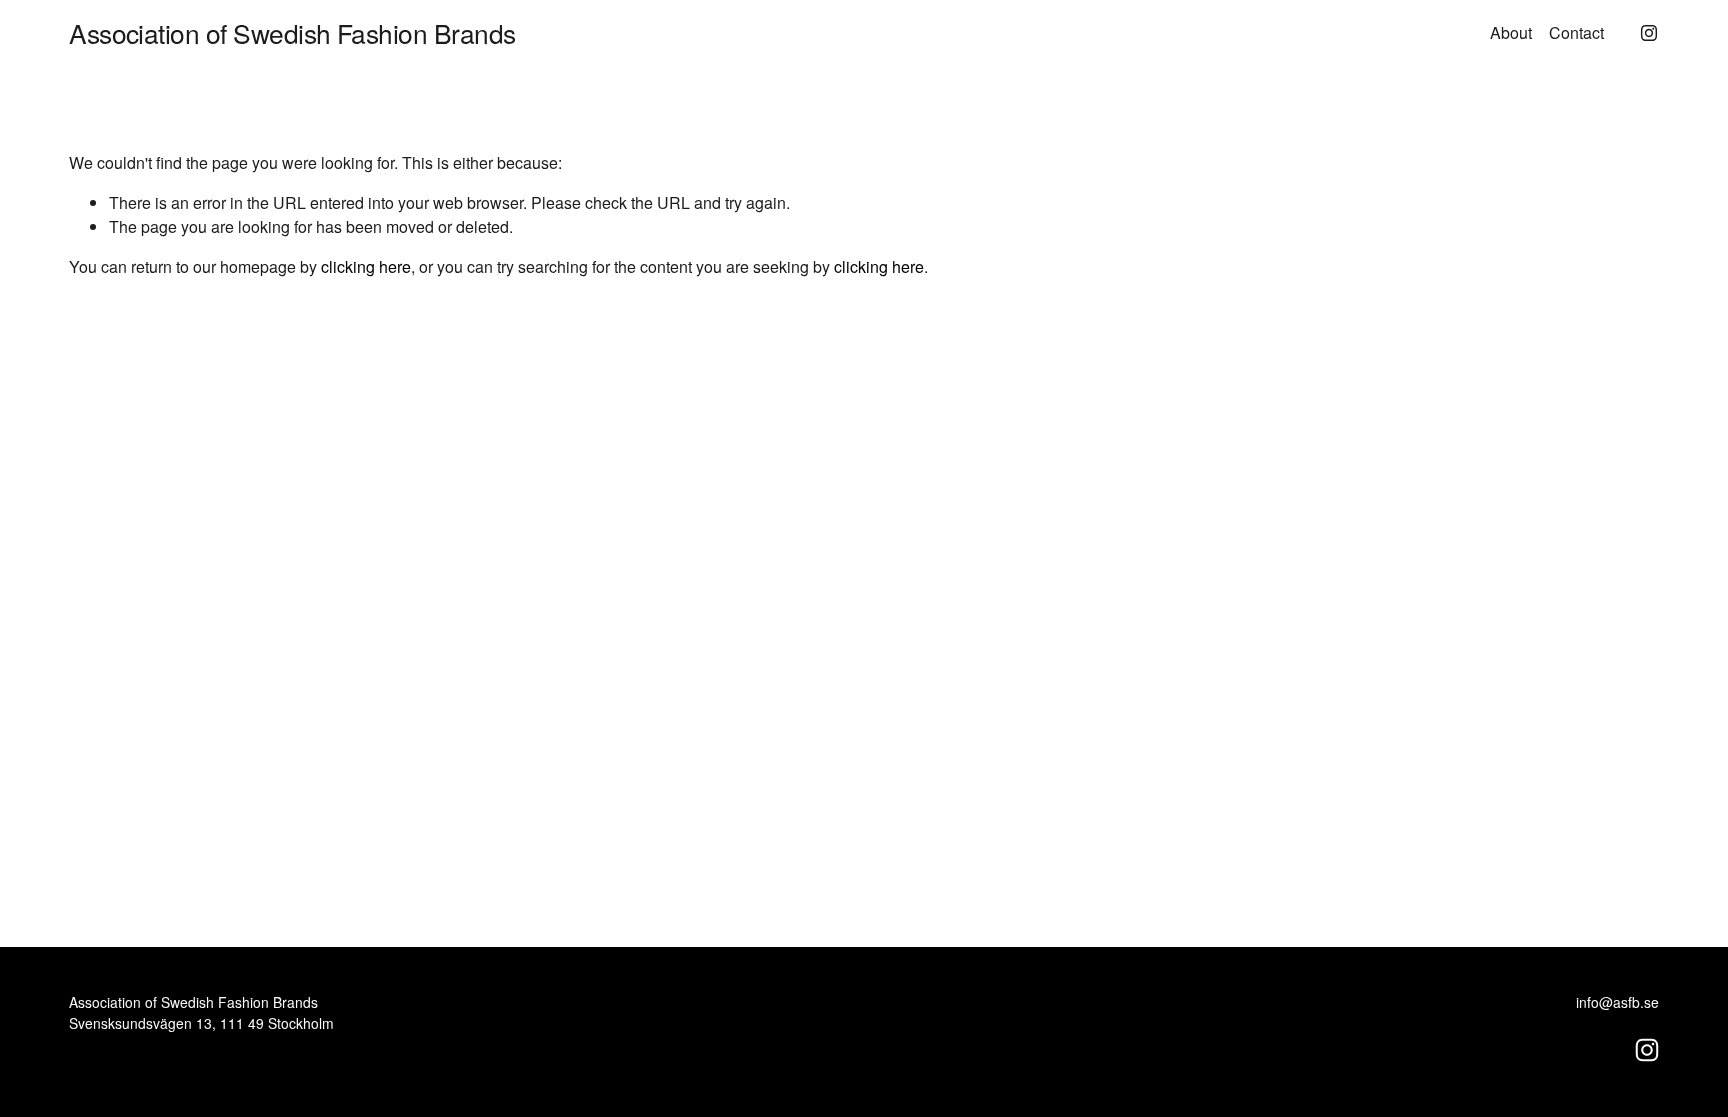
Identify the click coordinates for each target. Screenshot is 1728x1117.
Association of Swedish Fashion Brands (292, 32)
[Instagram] (1649, 33)
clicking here (366, 266)
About (1511, 32)
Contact (1576, 32)
